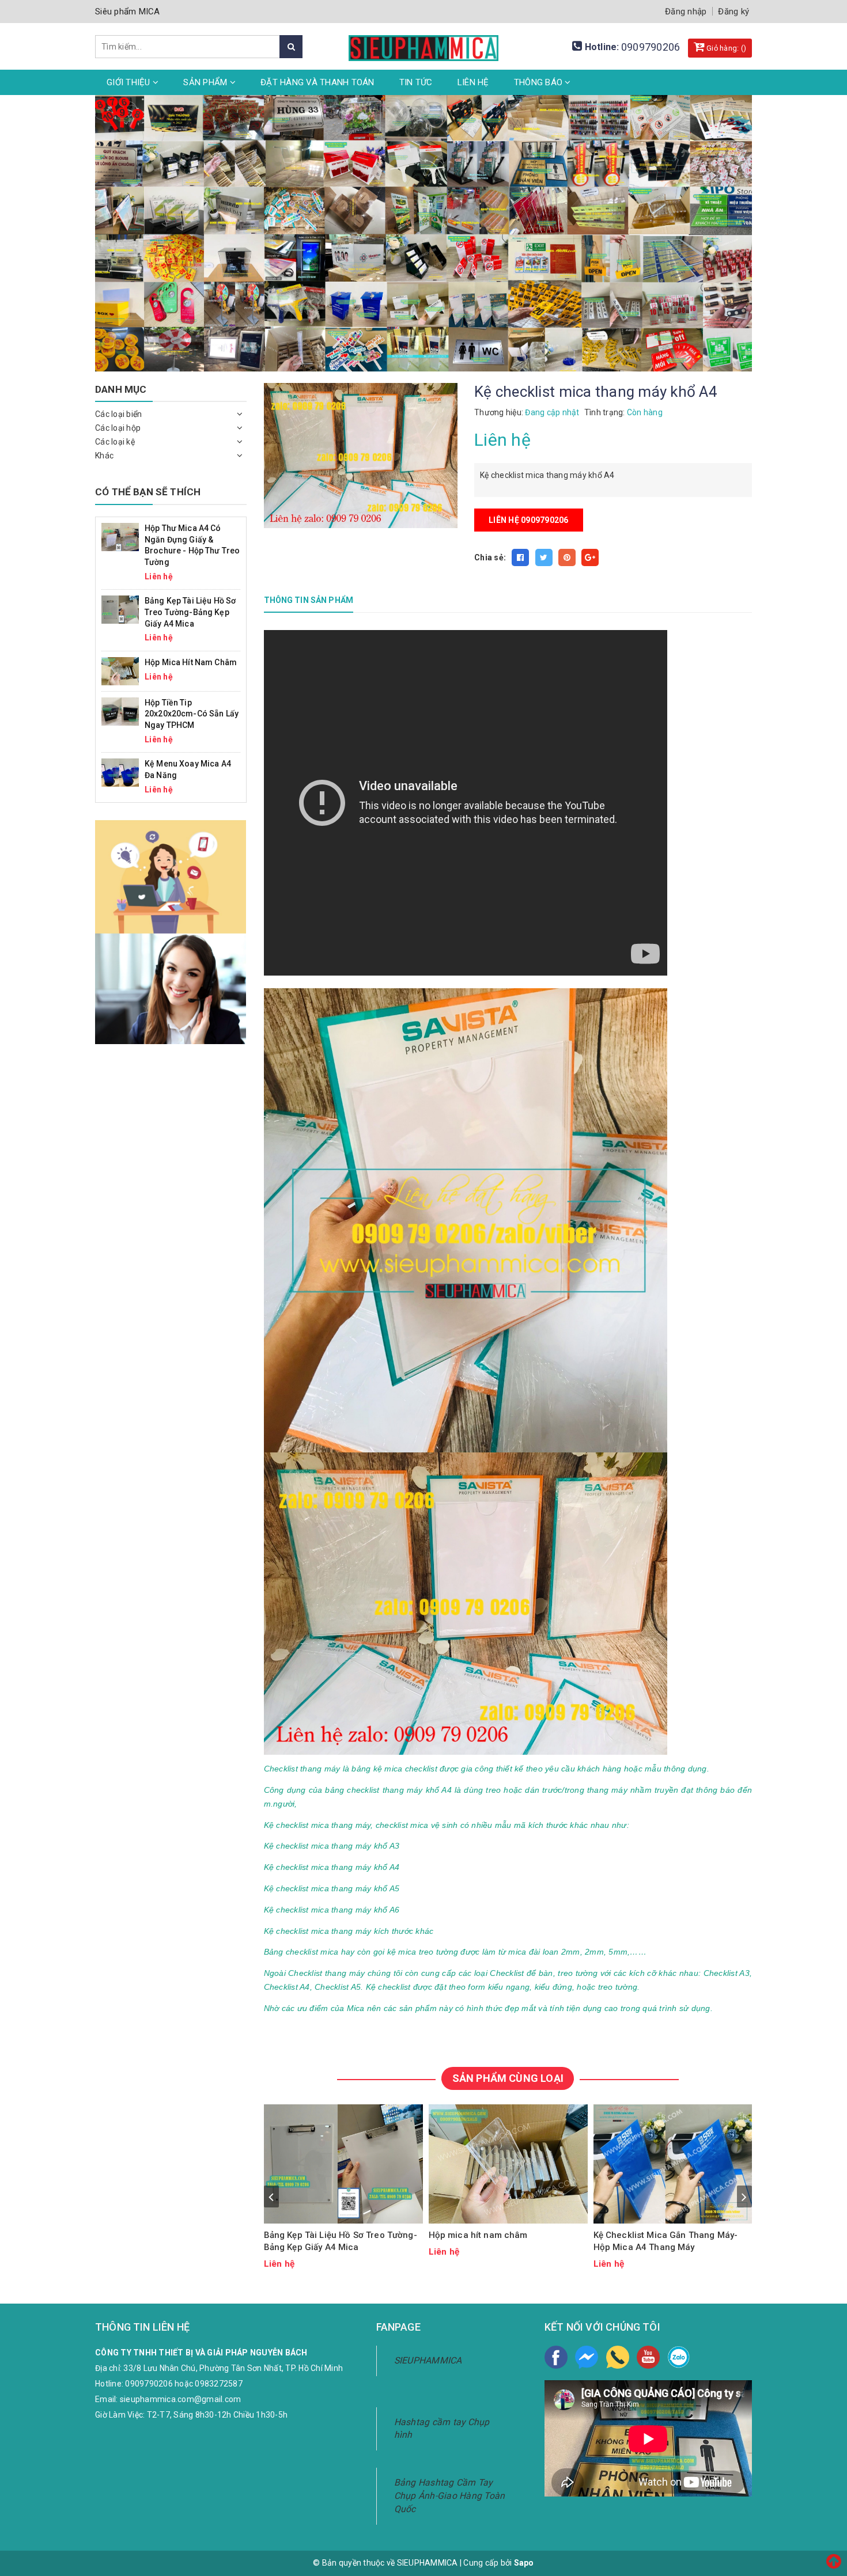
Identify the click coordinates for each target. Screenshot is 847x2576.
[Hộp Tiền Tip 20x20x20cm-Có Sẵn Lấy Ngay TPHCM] (120, 711)
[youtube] (648, 2357)
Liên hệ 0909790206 (529, 520)
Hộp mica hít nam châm (478, 2235)
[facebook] (556, 2357)
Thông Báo (540, 82)
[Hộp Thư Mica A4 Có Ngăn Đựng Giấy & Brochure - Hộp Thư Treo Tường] (120, 536)
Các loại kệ (115, 442)
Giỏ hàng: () (725, 48)
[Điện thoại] (618, 2357)
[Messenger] (587, 2357)
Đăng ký (733, 12)
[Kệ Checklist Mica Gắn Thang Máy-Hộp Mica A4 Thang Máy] (673, 2164)
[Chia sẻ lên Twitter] (544, 557)
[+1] (590, 557)
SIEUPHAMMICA (428, 2360)
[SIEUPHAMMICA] (423, 41)
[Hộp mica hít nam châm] (508, 2164)
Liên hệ (473, 82)
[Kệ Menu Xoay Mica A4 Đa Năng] (120, 772)
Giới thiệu (130, 82)
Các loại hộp (118, 428)
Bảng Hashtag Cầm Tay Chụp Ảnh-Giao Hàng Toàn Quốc (450, 2496)
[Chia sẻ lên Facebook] (520, 557)
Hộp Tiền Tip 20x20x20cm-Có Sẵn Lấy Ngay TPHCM (192, 714)
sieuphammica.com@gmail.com (181, 2399)
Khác (104, 456)
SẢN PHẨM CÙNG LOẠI (508, 2078)
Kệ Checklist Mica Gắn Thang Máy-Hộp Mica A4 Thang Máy (666, 2241)
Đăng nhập (686, 12)
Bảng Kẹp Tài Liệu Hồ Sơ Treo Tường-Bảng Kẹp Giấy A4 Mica (341, 2241)
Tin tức (416, 82)
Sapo (524, 2563)
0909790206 (651, 47)
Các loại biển (118, 414)
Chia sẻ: (490, 557)
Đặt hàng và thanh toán (317, 82)
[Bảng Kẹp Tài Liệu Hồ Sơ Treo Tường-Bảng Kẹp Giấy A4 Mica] (343, 2164)
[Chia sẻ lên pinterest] (567, 557)
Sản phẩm (206, 82)
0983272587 (219, 2384)
